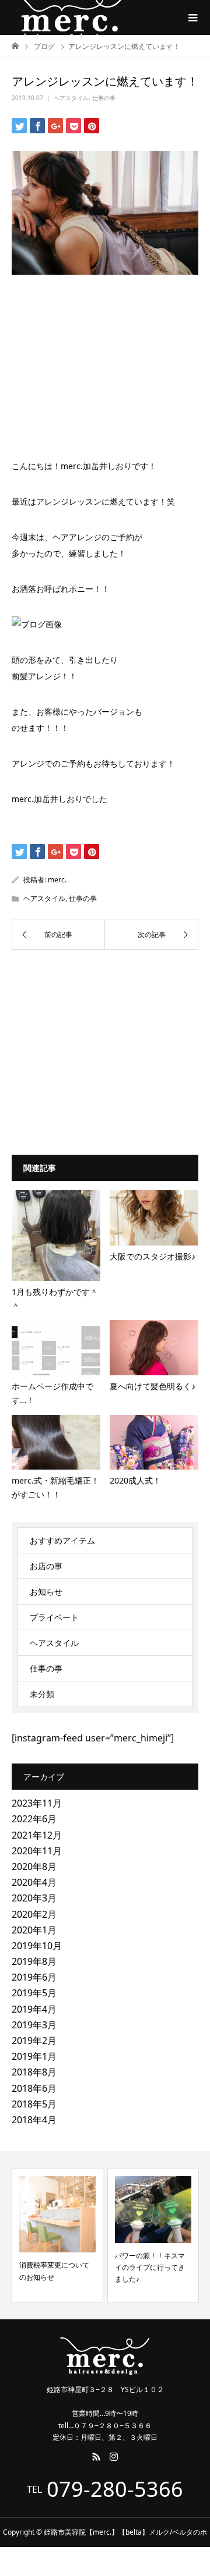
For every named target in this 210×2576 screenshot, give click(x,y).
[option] (57, 2236)
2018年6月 (34, 2088)
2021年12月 (37, 1835)
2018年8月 (34, 2072)
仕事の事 (104, 98)
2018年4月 (34, 2120)
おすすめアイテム (62, 1540)
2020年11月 (37, 1851)
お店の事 (46, 1566)
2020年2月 (34, 1914)
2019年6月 (34, 1977)
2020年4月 (34, 1882)
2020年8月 (34, 1867)
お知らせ (46, 1592)
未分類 (42, 1694)
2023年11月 (37, 1803)
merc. (57, 880)
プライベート (54, 1617)
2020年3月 (34, 1898)
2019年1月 (34, 2056)
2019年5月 (34, 1993)
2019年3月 (34, 2025)
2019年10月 (37, 1946)
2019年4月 (34, 2009)
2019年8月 (34, 1961)
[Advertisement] (105, 361)
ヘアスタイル (71, 98)
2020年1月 (34, 1930)
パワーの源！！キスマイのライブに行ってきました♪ (150, 2268)
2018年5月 (34, 2104)
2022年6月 (34, 1819)
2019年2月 (34, 2041)
